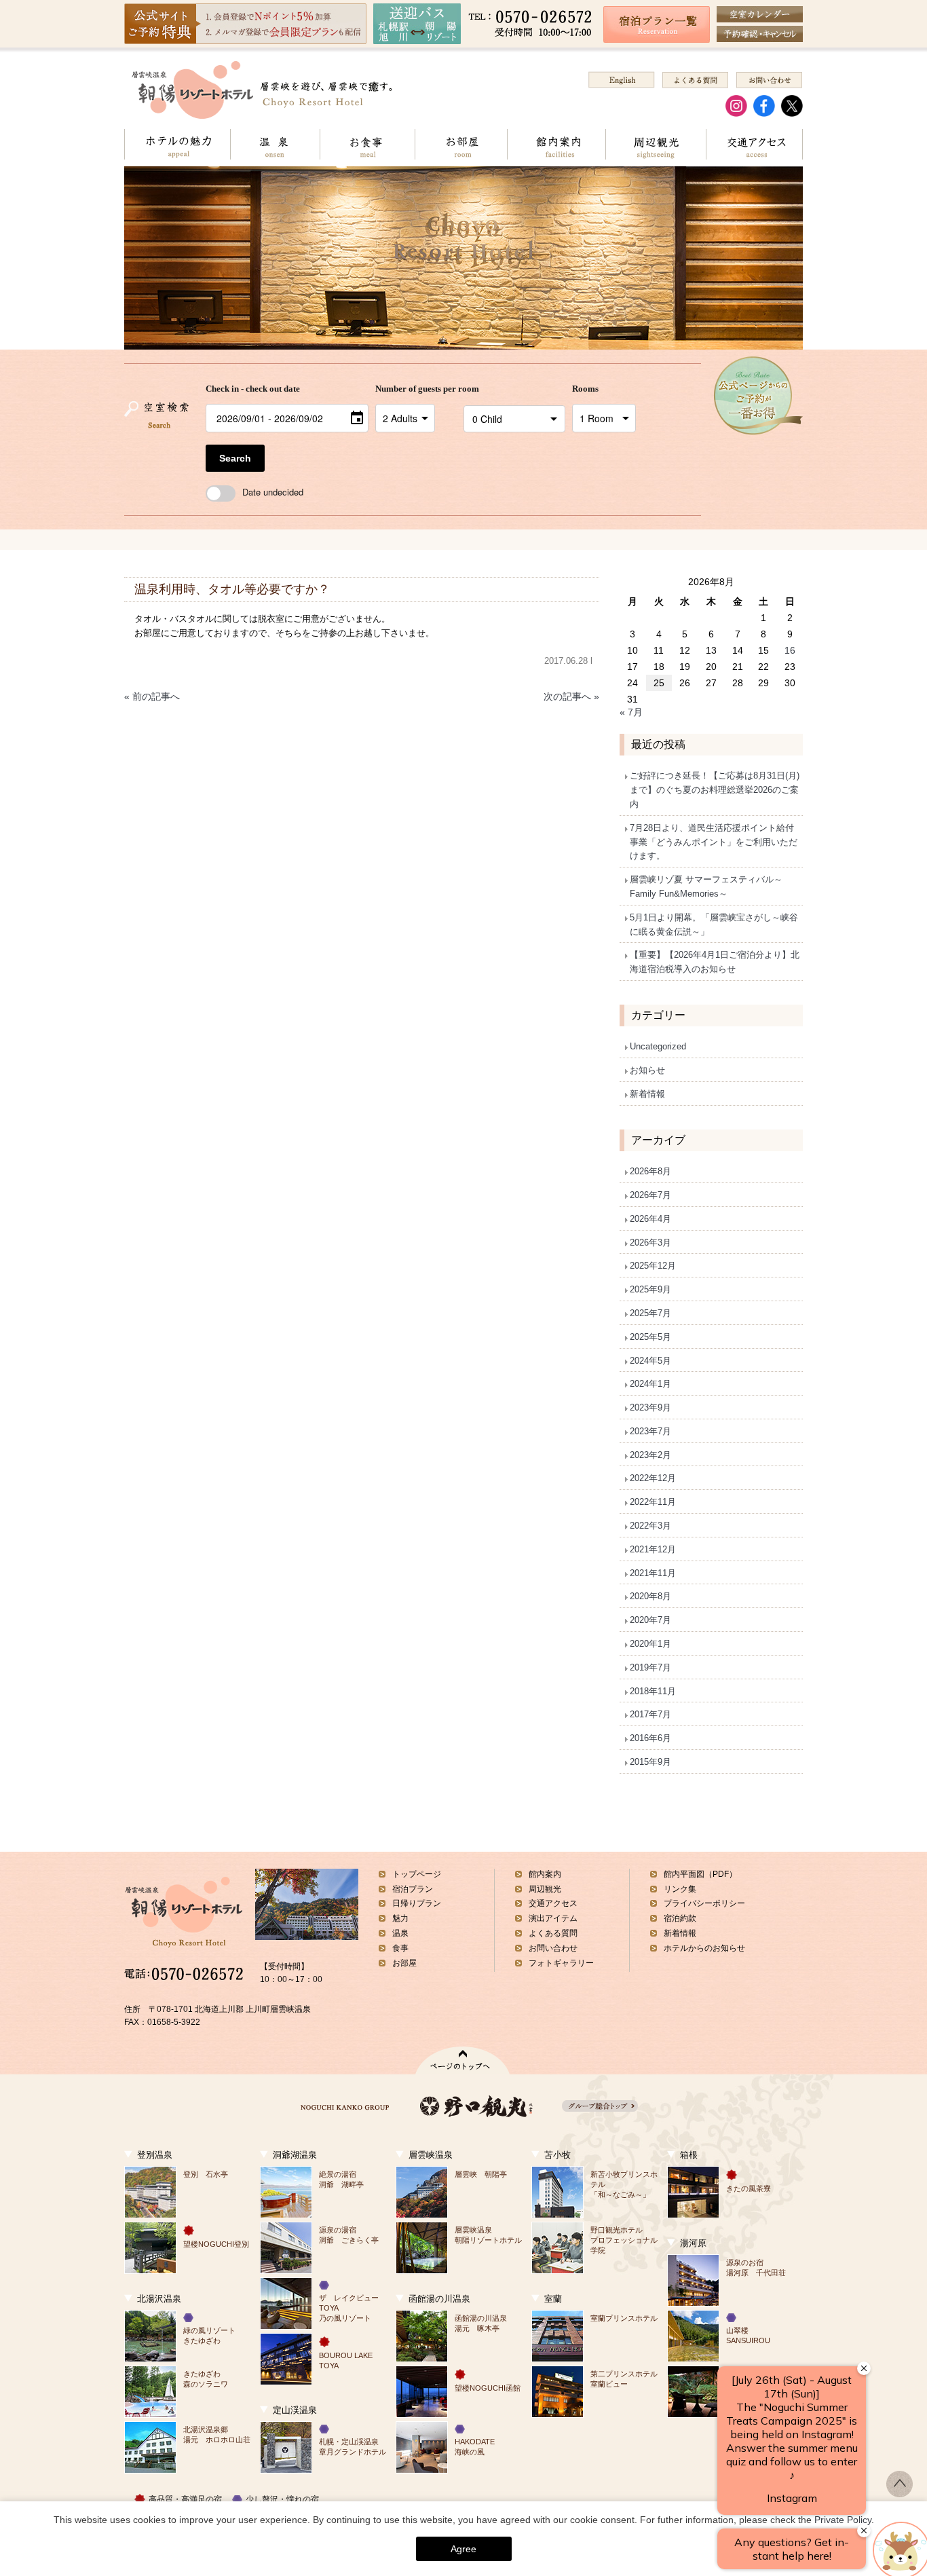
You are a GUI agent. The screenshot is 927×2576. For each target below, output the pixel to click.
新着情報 (647, 1094)
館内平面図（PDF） (700, 1874)
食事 (400, 1948)
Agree (463, 2549)
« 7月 (631, 712)
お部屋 (461, 144)
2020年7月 (650, 1620)
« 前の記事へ (152, 696)
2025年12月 (653, 1266)
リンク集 (680, 1889)
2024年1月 (650, 1384)
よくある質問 (553, 1933)
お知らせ (647, 1070)
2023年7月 (650, 1431)
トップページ (417, 1874)
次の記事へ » (571, 696)
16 (790, 650)
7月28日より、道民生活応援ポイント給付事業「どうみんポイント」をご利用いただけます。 (714, 842)
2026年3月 (650, 1243)
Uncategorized (658, 1046)
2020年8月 (650, 1596)
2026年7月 (650, 1195)
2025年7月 (650, 1313)
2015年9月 (650, 1762)
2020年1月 (650, 1644)
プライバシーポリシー (704, 1903)
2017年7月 (650, 1714)
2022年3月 (650, 1526)
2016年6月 (650, 1738)
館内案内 (556, 144)
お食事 (367, 144)
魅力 (400, 1918)
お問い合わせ (553, 1948)
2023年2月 (650, 1455)
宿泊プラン (413, 1889)
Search (235, 458)
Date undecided (273, 492)
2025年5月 (650, 1337)
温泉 (275, 144)
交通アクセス (754, 144)
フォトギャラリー (561, 1963)
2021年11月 (653, 1573)
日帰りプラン (417, 1903)
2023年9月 (650, 1407)
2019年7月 (650, 1667)
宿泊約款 (680, 1918)
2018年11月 (653, 1691)
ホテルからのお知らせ (704, 1948)
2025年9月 (650, 1289)
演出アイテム (553, 1918)
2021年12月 (653, 1549)
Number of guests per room (416, 389)
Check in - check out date (253, 389)
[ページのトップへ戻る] (900, 2493)
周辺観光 (656, 144)
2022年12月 (653, 1478)
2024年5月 (650, 1361)
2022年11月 (653, 1502)
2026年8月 (650, 1171)
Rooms (585, 389)
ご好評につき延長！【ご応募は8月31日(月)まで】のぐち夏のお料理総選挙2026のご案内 (715, 790)
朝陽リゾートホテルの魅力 (177, 144)
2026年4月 (650, 1219)
